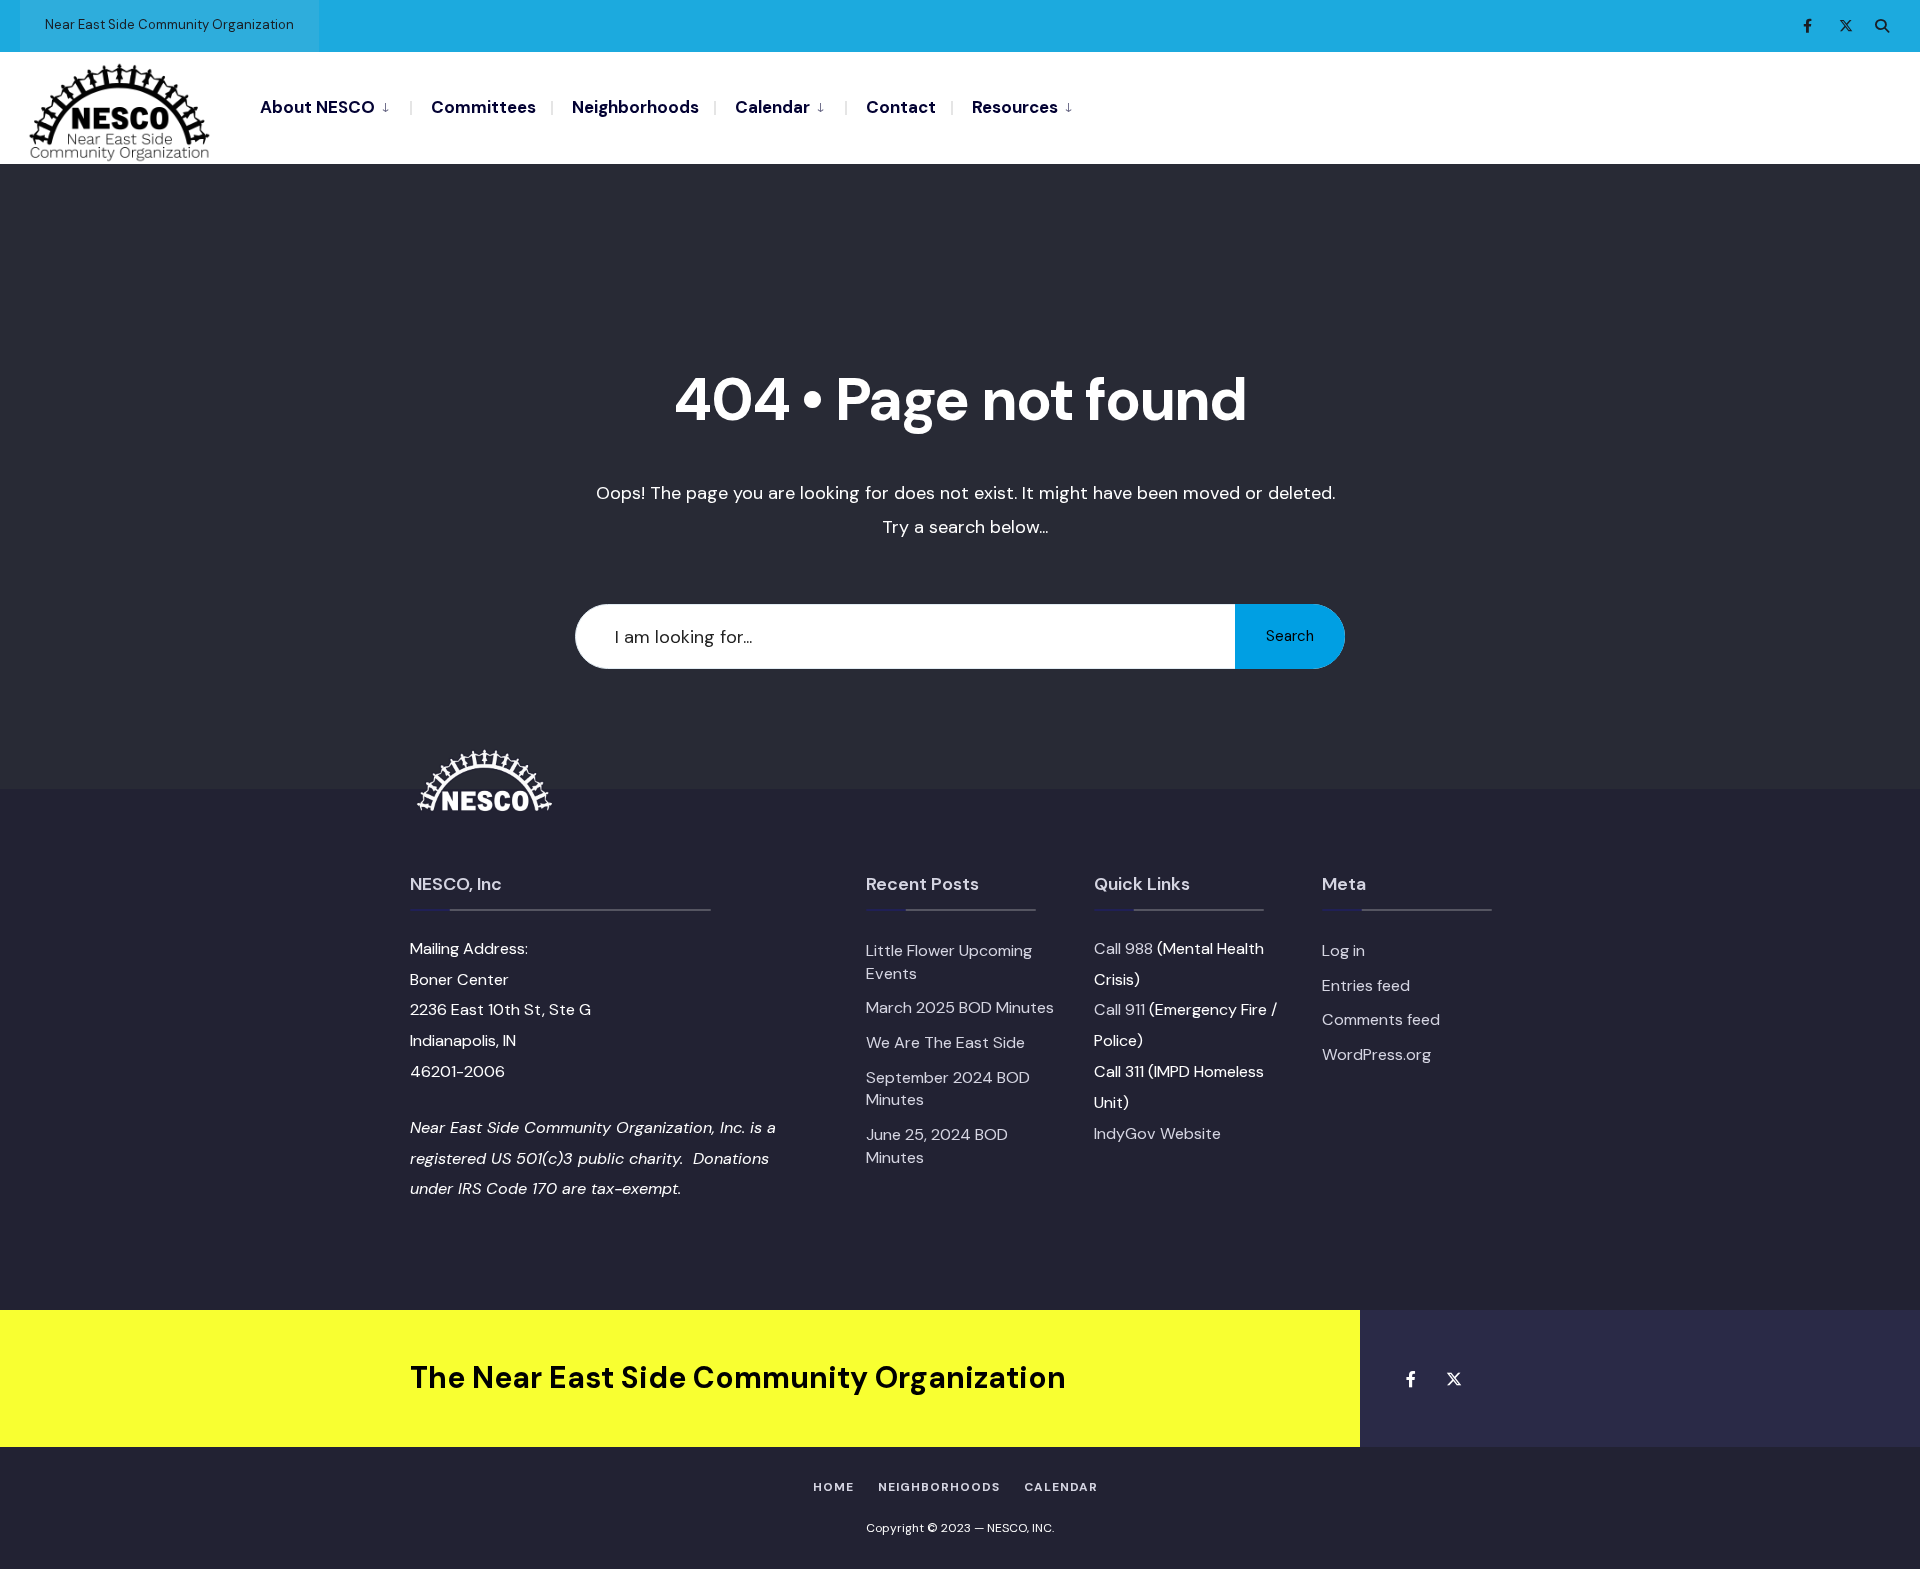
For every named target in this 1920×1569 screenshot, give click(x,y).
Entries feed (1366, 985)
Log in (1343, 950)
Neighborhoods (635, 107)
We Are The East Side (945, 1042)
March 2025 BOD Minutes (960, 1007)
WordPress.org (1376, 1054)
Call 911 (1119, 1009)
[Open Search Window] (1882, 25)
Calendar (772, 107)
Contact (901, 107)
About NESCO (317, 107)
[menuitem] (335, 106)
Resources (1015, 107)
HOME (833, 1487)
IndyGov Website (1157, 1133)
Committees (483, 107)
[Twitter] (1846, 25)
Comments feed (1381, 1019)
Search (1290, 636)
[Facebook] (1810, 25)
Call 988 (1123, 948)
